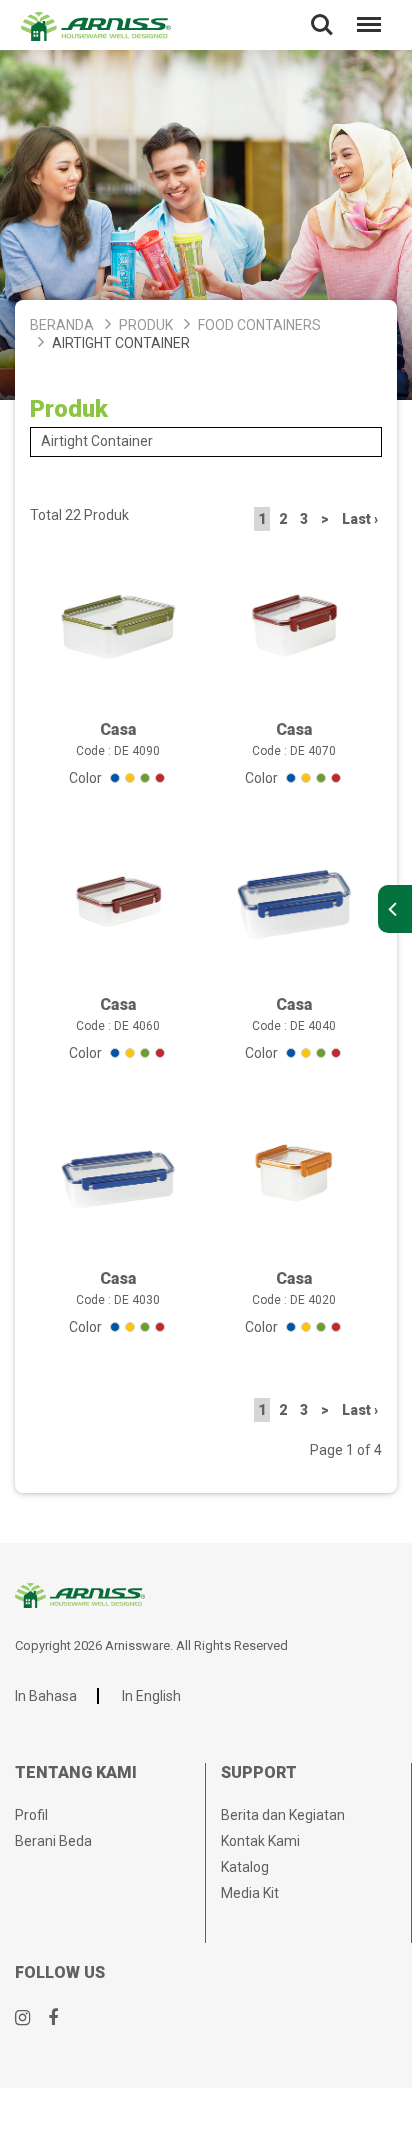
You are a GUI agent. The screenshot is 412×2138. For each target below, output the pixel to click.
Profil (31, 1815)
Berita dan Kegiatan (283, 1815)
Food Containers (259, 325)
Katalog (245, 1867)
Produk (146, 325)
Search (322, 11)
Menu (365, 11)
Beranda (62, 325)
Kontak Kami (260, 1841)
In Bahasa (46, 1696)
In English (151, 1696)
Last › (360, 519)
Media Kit (250, 1893)
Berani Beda (53, 1841)
